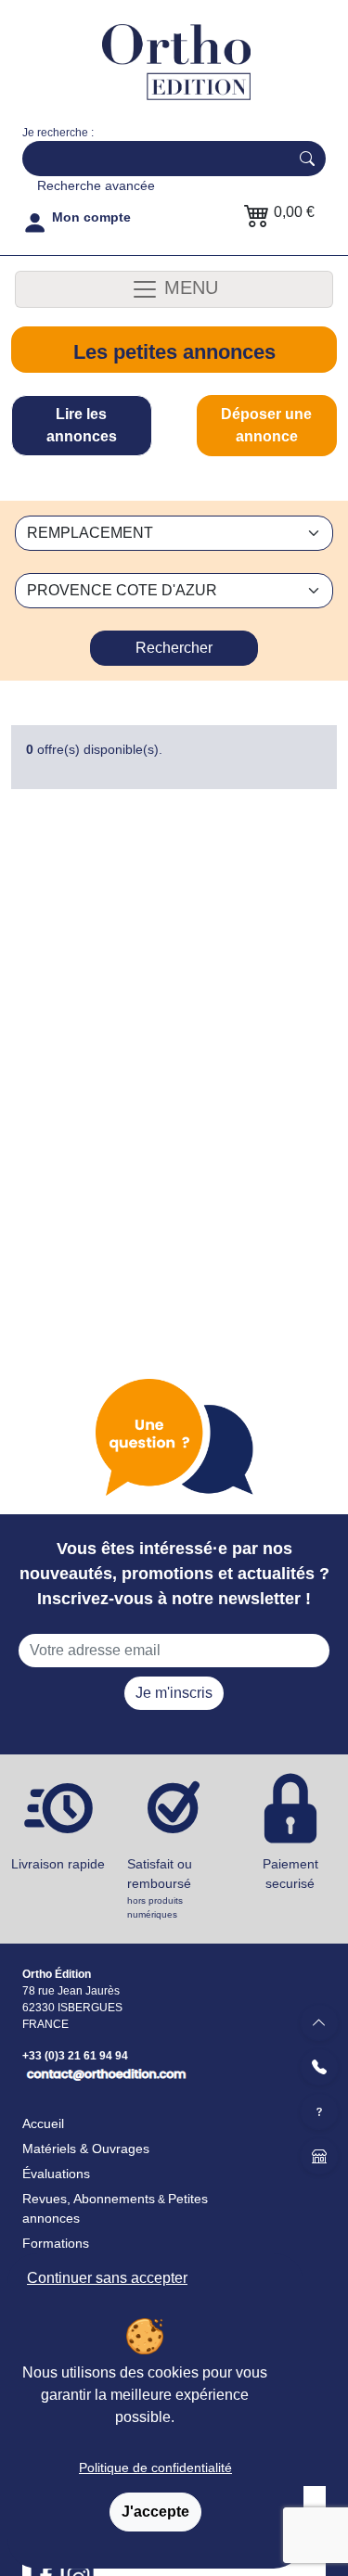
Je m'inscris (174, 1693)
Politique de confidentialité (155, 2468)
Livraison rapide (58, 1864)
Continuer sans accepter (107, 2278)
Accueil (43, 2123)
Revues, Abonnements (89, 2199)
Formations (56, 2243)
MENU (188, 287)
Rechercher (174, 648)
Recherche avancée (96, 185)
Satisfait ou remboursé (160, 1888)
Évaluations (56, 2174)
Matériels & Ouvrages (86, 2149)
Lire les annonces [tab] (82, 425)
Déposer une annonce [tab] (266, 425)
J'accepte (155, 2512)
